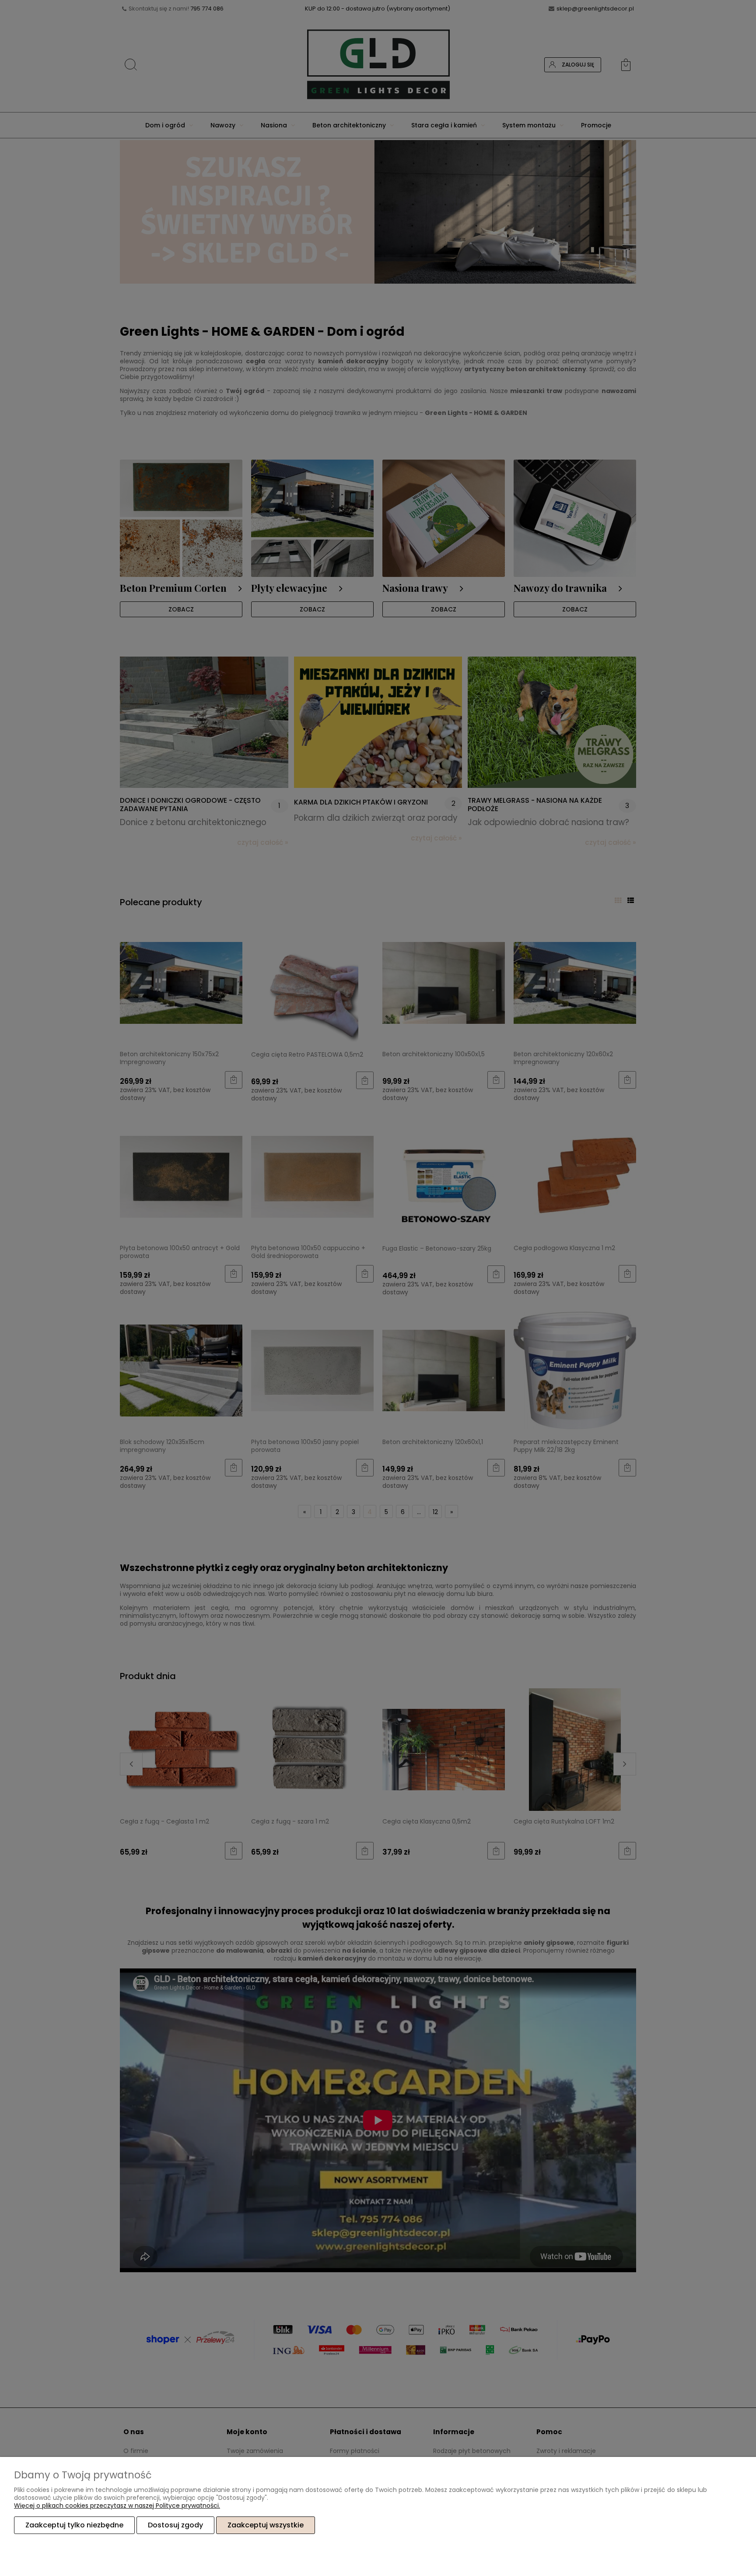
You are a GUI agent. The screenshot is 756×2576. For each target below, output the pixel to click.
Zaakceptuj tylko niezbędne (74, 2525)
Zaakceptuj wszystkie (266, 2525)
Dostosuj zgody (175, 2525)
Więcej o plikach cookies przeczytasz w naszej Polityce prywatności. (117, 2506)
